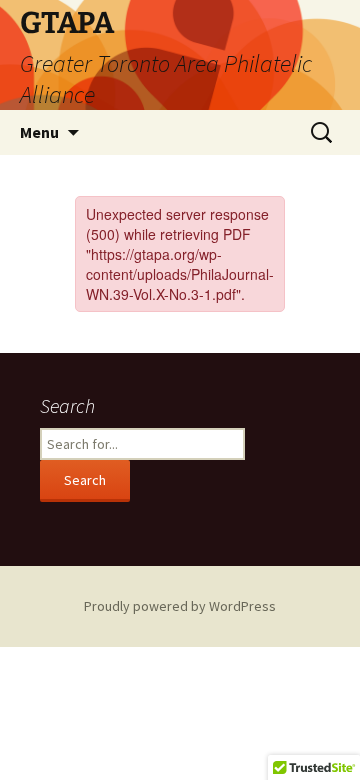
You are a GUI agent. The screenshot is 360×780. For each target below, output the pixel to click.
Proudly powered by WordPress (180, 606)
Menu (39, 132)
